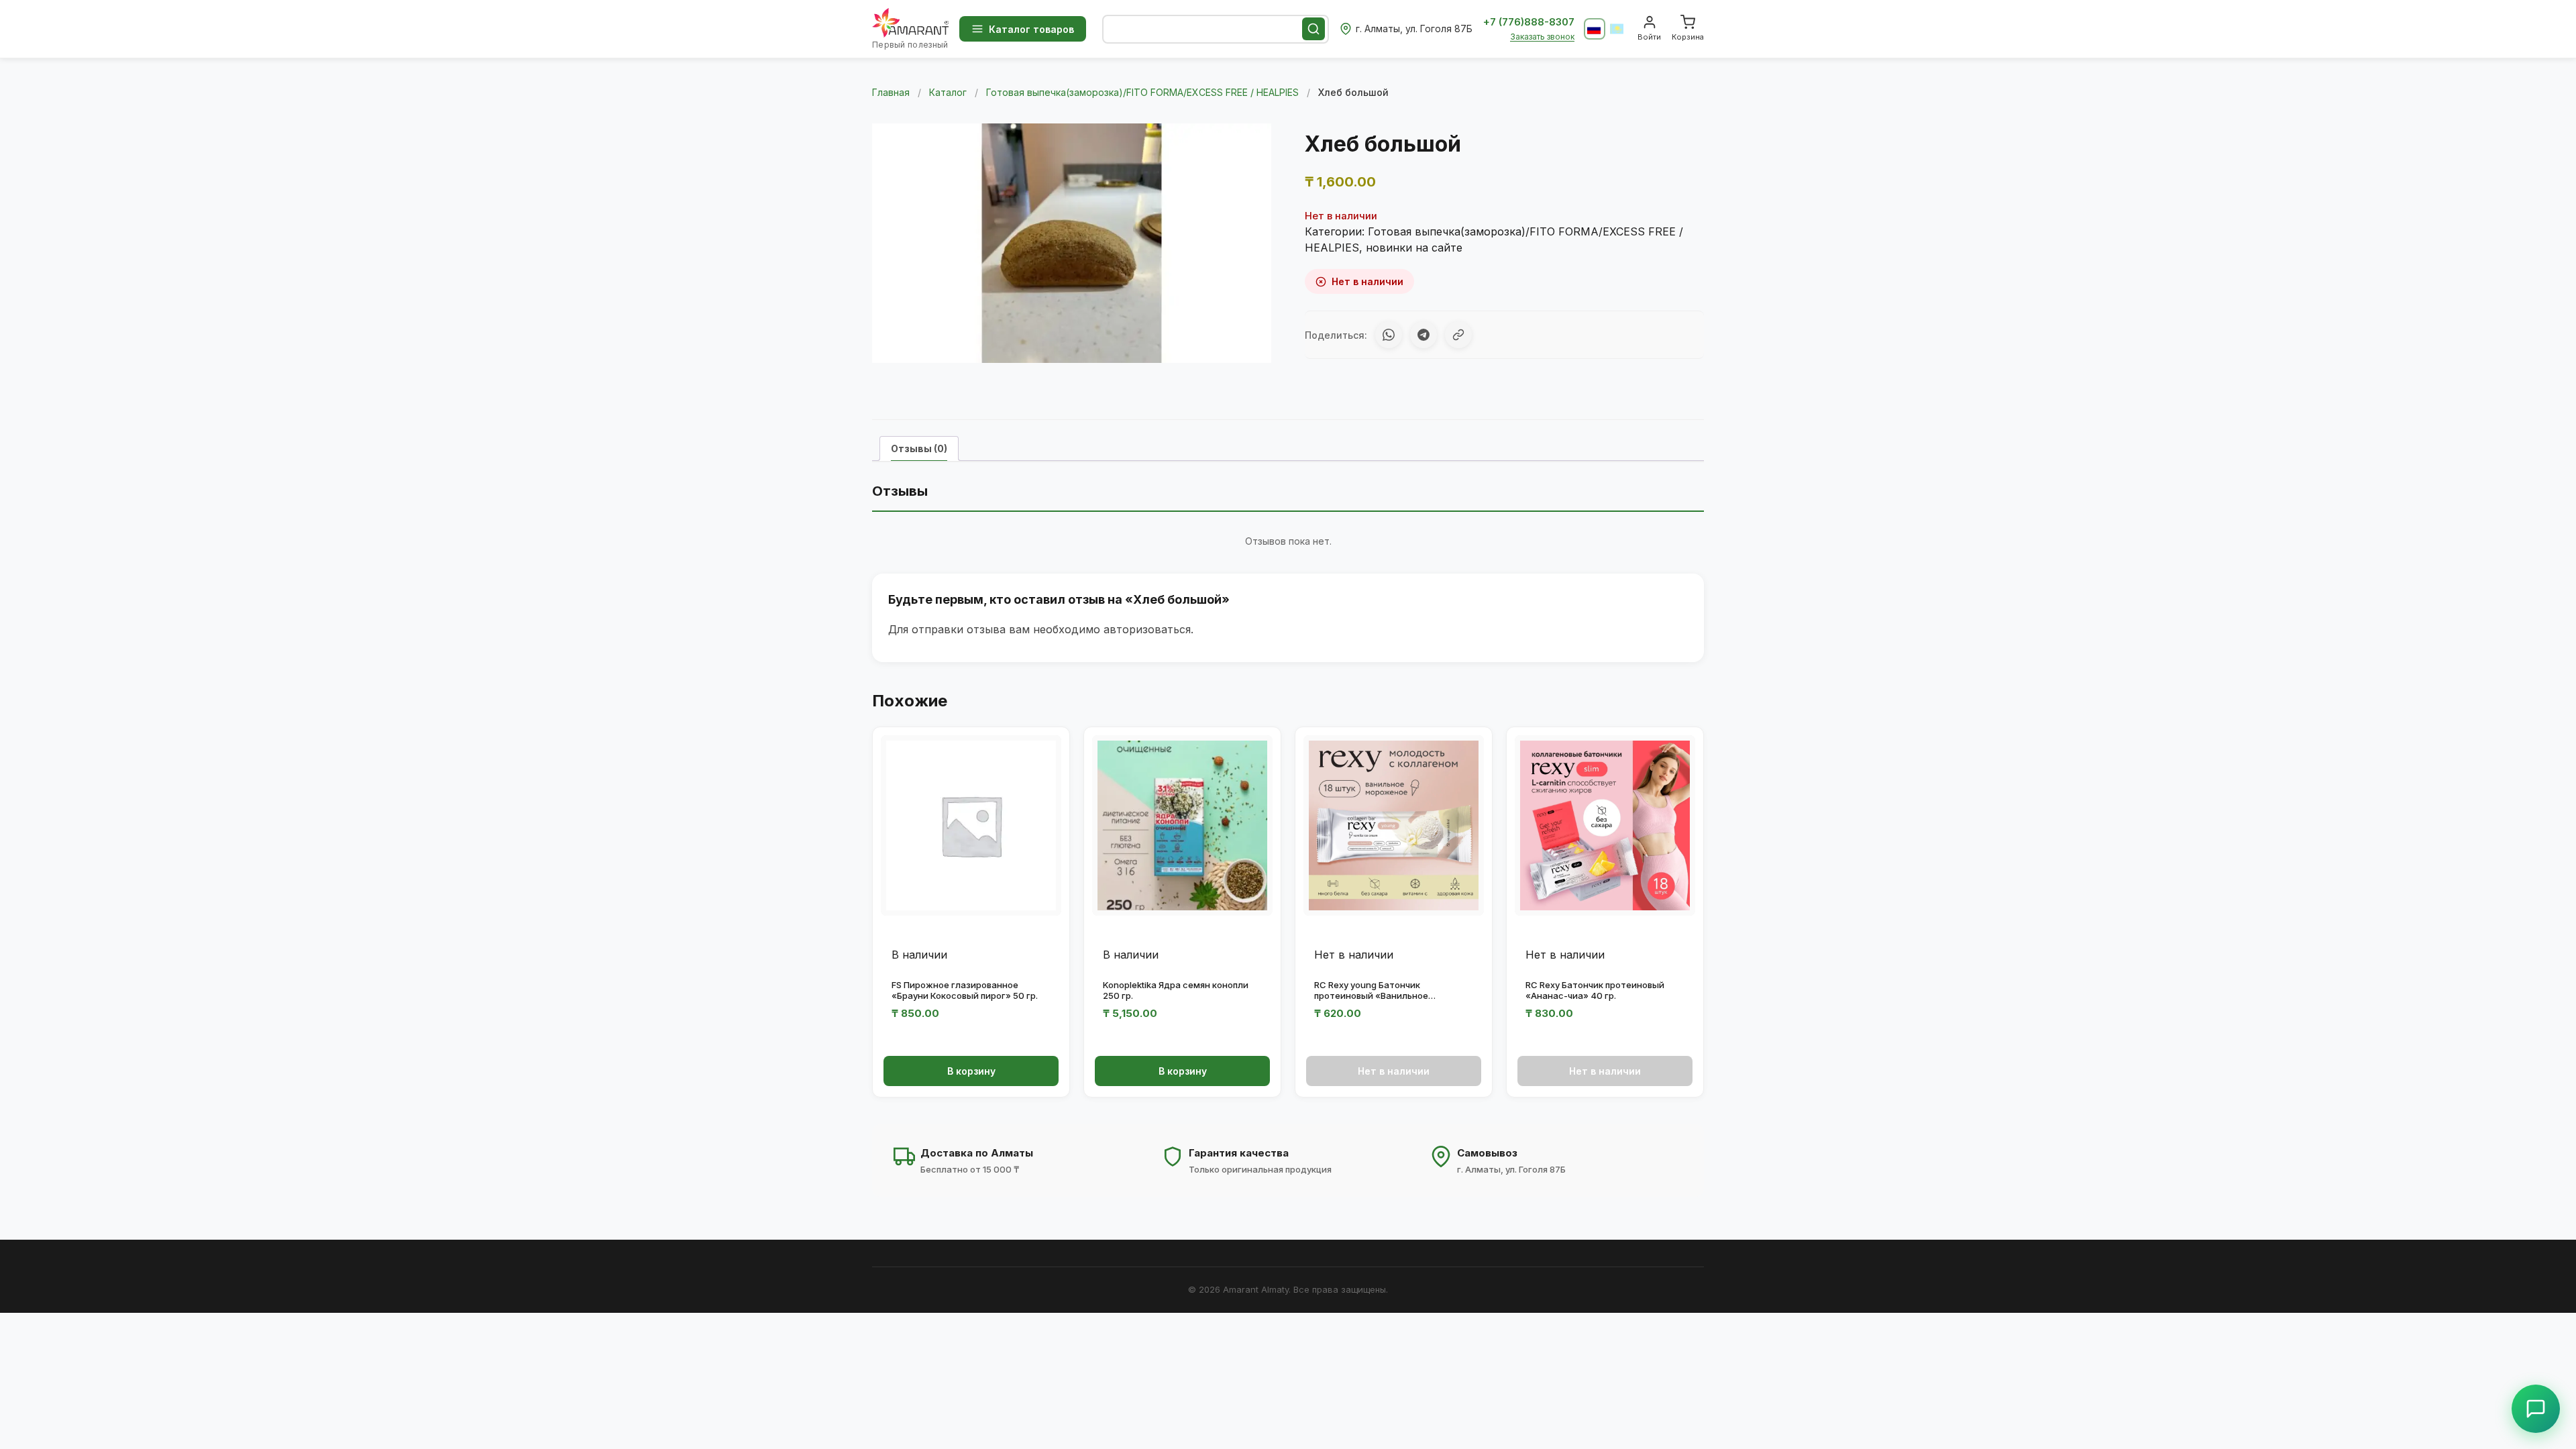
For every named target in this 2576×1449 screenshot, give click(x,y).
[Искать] (1313, 29)
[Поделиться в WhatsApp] (1389, 335)
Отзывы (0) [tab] (919, 448)
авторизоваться (1147, 629)
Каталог (948, 92)
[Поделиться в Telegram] (1424, 335)
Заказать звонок (1542, 37)
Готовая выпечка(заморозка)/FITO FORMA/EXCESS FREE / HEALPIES (1142, 92)
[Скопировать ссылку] (1458, 335)
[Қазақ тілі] (1617, 29)
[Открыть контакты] (2536, 1409)
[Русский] (1595, 29)
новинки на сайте (1414, 248)
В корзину (971, 1071)
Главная (891, 92)
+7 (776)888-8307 (1529, 22)
